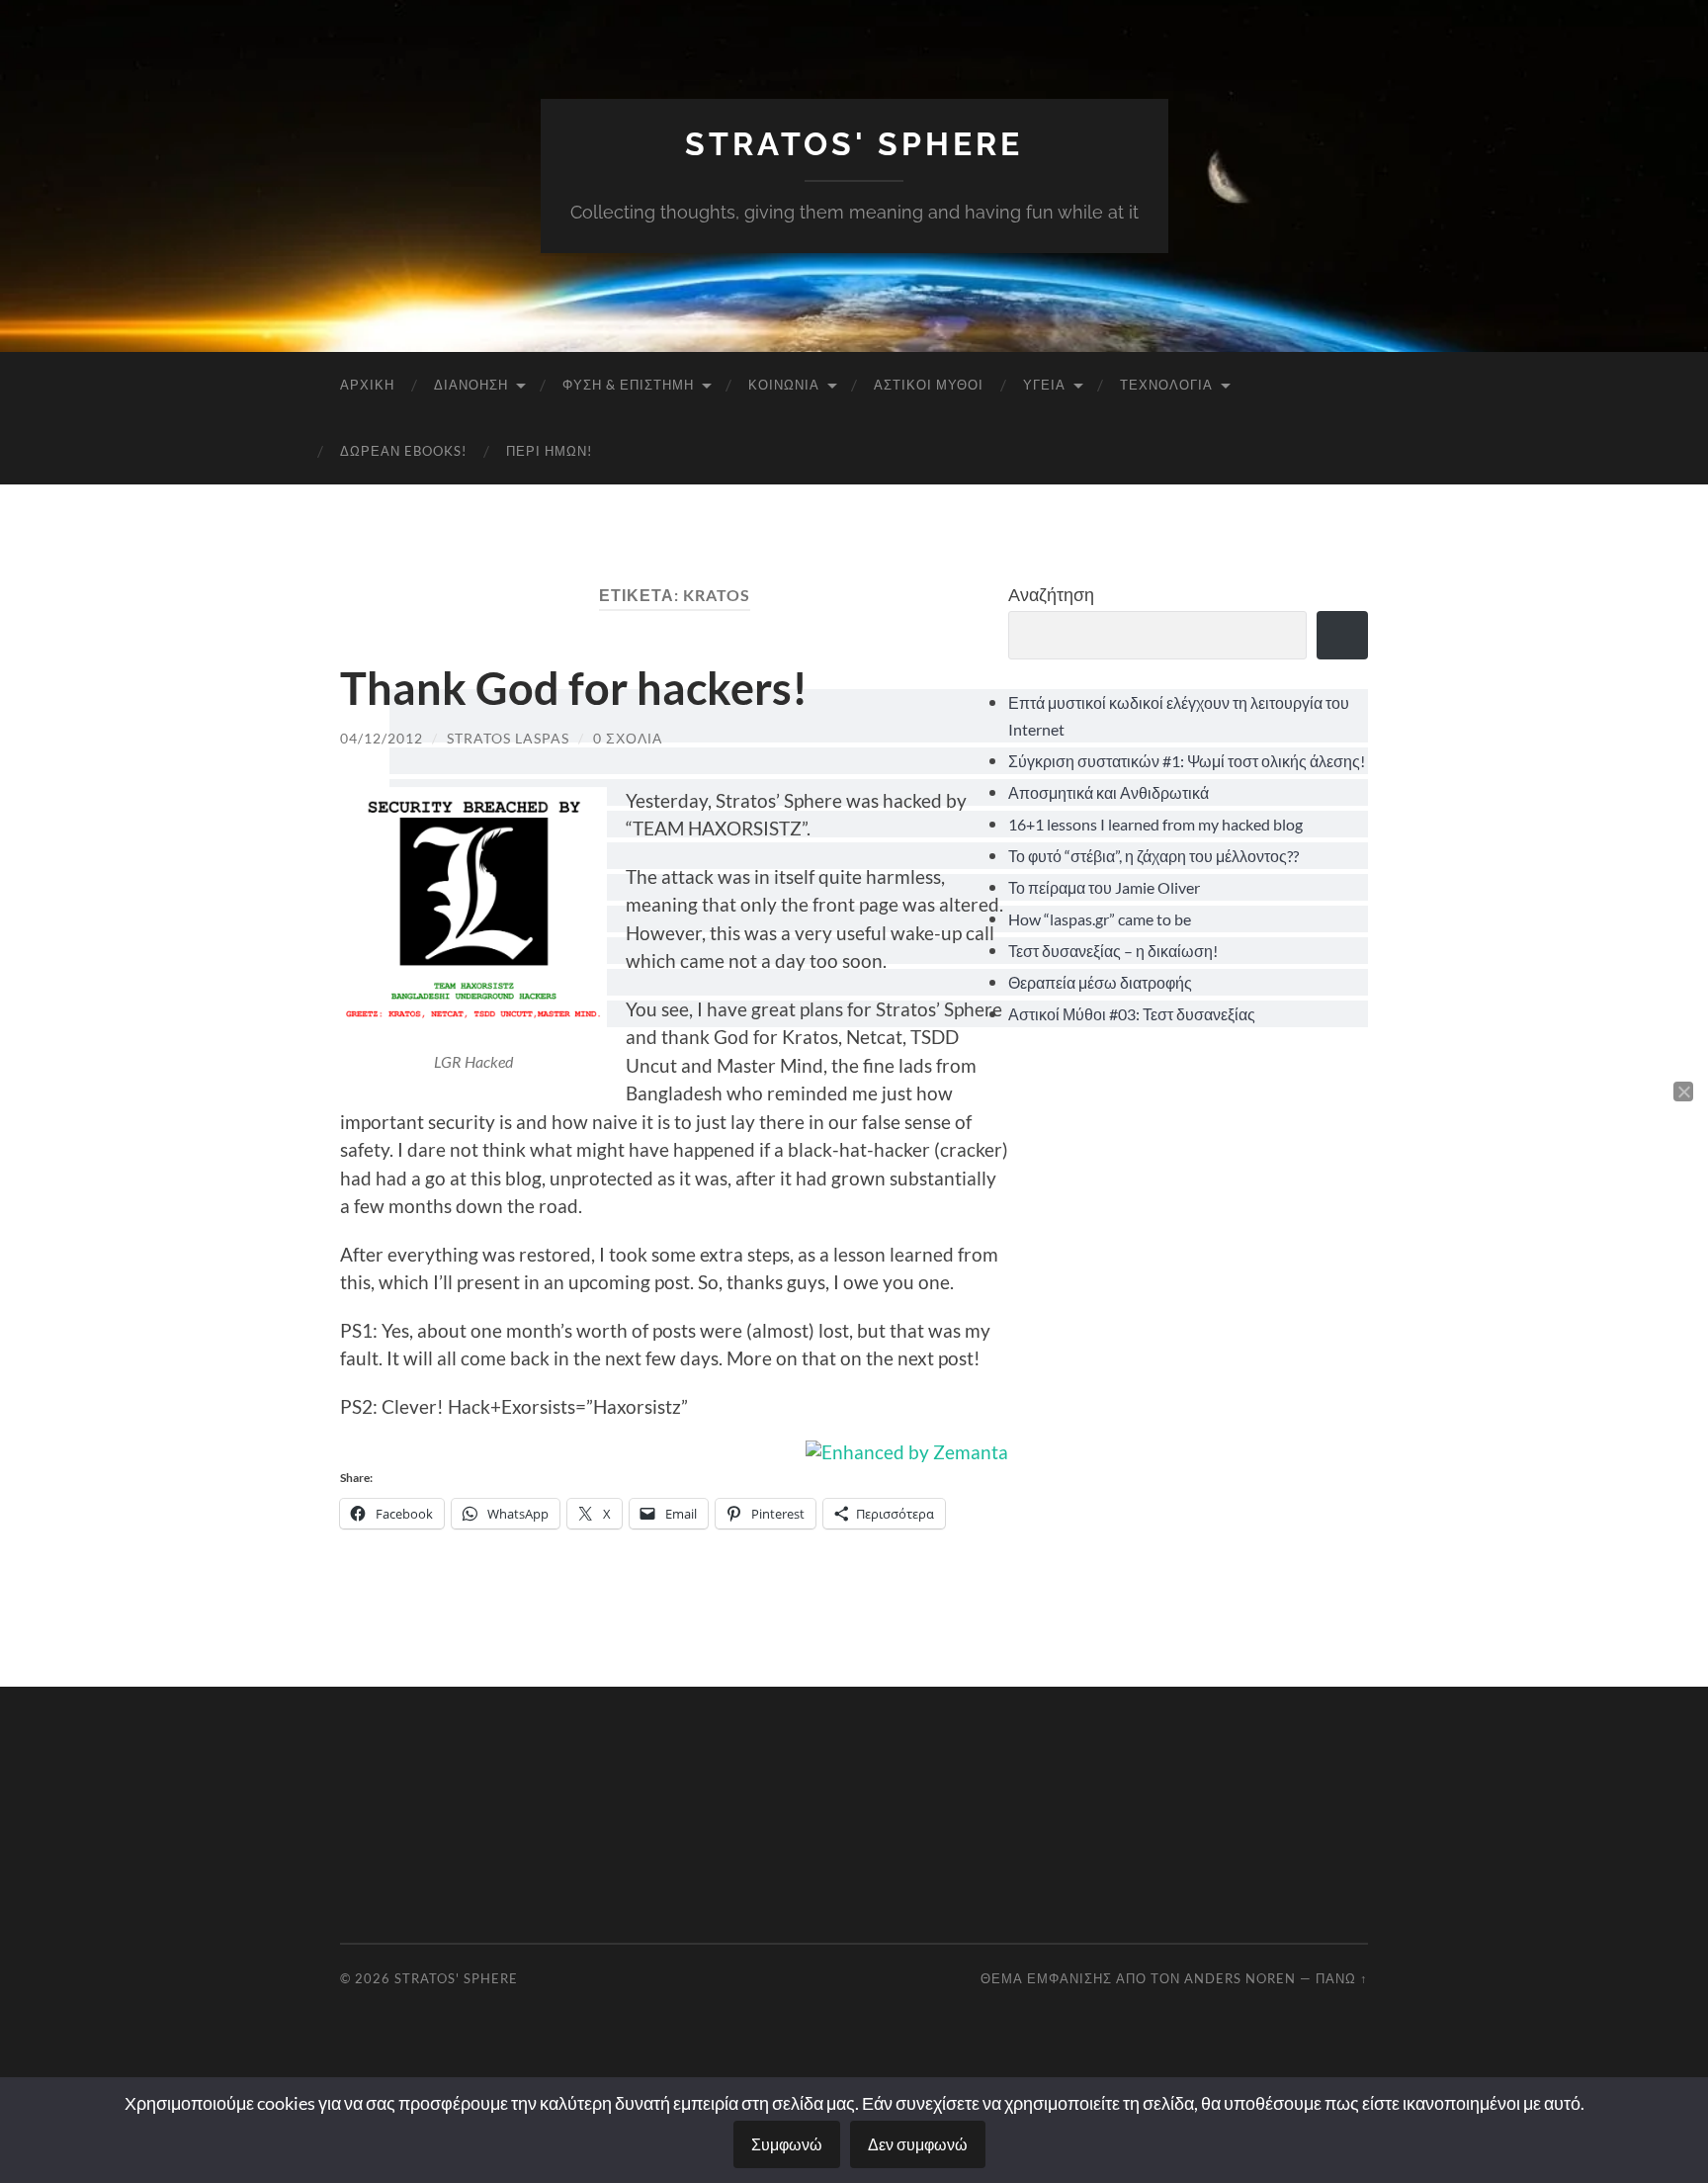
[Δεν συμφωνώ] (1683, 1091)
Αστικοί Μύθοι (929, 385)
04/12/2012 (382, 738)
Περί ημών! (549, 451)
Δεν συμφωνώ (918, 2144)
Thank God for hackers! (574, 688)
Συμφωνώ (787, 2144)
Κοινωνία (784, 385)
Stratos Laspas (508, 738)
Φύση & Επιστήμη (628, 385)
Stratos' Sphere (854, 144)
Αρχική (367, 385)
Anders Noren (1240, 1978)
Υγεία (1044, 385)
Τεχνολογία (1166, 385)
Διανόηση (471, 385)
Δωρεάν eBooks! (403, 451)
